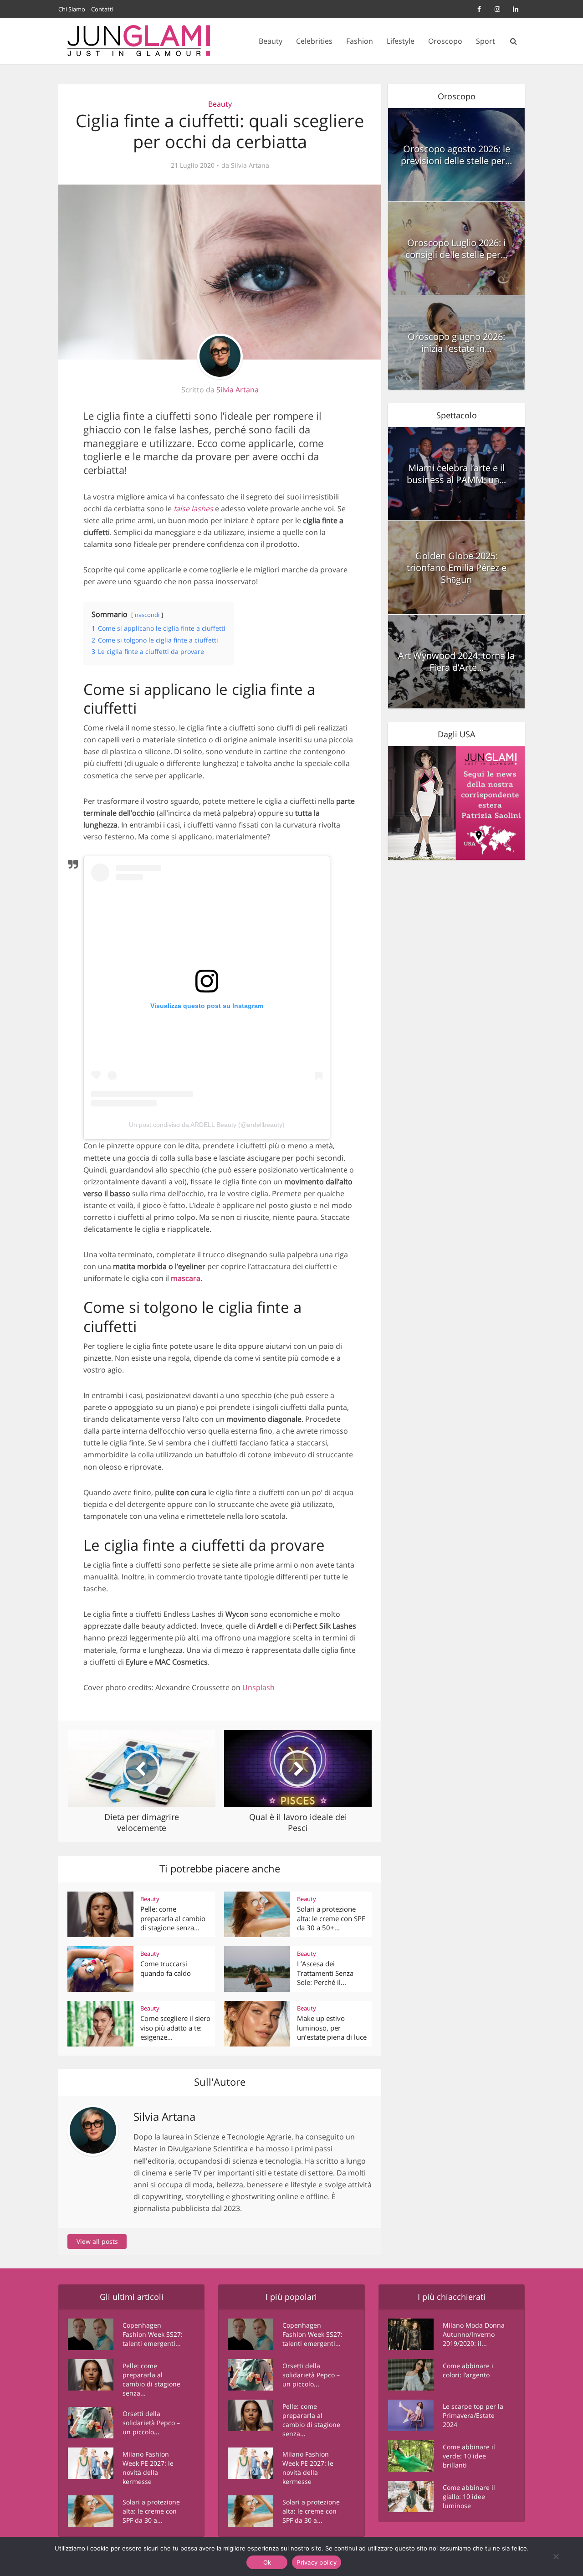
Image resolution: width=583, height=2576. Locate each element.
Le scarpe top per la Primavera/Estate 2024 (473, 2415)
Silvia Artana (250, 165)
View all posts (97, 2241)
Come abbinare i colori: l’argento (468, 2370)
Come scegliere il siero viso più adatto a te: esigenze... (175, 2028)
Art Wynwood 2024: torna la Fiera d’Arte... (456, 661)
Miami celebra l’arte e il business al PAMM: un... (456, 474)
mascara (186, 1278)
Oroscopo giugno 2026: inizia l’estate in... (456, 342)
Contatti (102, 9)
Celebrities (314, 41)
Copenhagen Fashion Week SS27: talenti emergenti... (153, 2334)
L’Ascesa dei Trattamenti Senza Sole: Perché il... (325, 1973)
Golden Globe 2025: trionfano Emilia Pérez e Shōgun (457, 568)
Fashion (360, 41)
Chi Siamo (72, 9)
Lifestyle (401, 41)
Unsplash (258, 1687)
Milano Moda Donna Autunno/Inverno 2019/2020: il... (474, 2334)
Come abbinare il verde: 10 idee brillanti (469, 2456)
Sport (486, 41)
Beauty (271, 41)
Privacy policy (317, 2562)
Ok (267, 2562)
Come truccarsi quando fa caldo (166, 1968)
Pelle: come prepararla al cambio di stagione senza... (173, 1918)
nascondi (147, 615)
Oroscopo (445, 41)
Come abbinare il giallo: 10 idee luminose (469, 2496)
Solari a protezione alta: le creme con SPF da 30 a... (151, 2511)
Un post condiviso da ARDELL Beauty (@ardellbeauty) (207, 1125)
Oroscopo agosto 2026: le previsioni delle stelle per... (456, 155)
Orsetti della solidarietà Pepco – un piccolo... (151, 2423)
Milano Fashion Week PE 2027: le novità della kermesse (148, 2468)
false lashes (193, 509)
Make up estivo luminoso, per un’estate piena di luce (332, 2028)
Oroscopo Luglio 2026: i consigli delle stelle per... (456, 249)
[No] (556, 2556)
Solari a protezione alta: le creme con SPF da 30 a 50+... (331, 1918)
